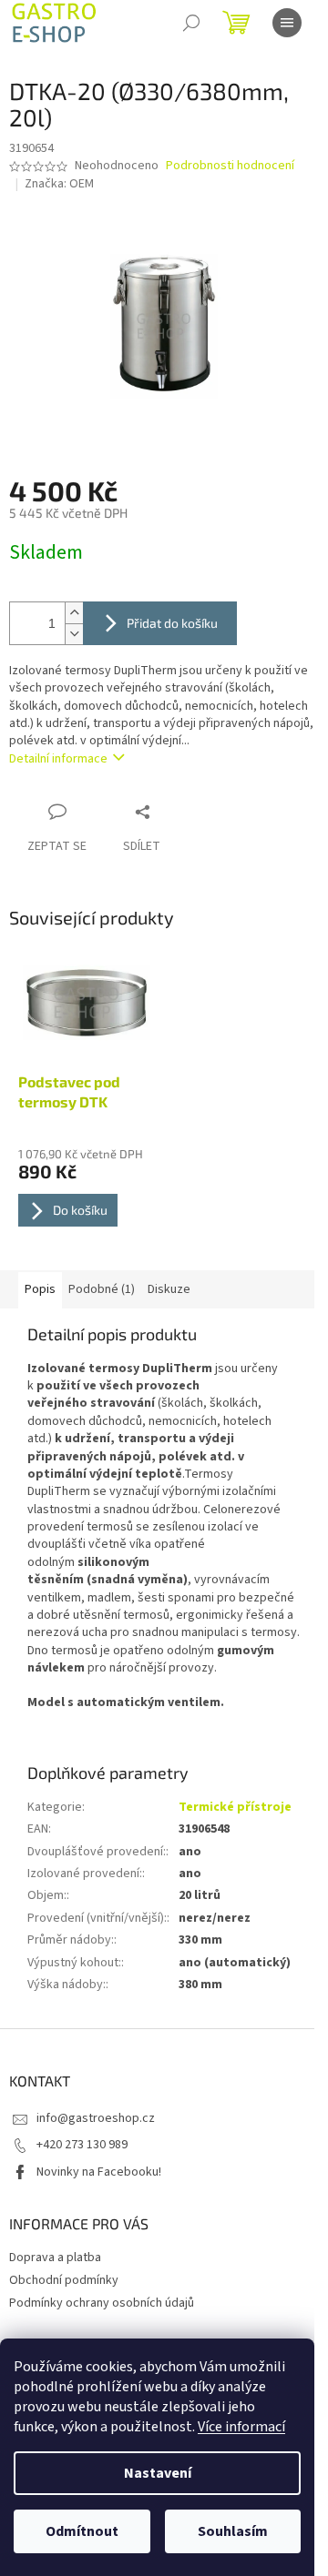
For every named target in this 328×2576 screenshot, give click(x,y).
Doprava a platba (55, 2258)
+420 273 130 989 (82, 2145)
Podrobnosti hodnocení (230, 166)
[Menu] (287, 23)
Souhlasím (233, 2531)
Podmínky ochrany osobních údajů (102, 2303)
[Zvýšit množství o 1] (74, 613)
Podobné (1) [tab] (102, 1289)
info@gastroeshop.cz (96, 2118)
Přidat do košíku (172, 623)
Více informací (241, 2427)
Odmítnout (82, 2531)
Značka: (59, 184)
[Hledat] (191, 23)
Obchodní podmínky (64, 2280)
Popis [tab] (40, 1289)
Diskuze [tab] (169, 1289)
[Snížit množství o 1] (74, 634)
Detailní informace (58, 759)
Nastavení (158, 2473)
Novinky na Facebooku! (99, 2172)
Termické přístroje (235, 1807)
